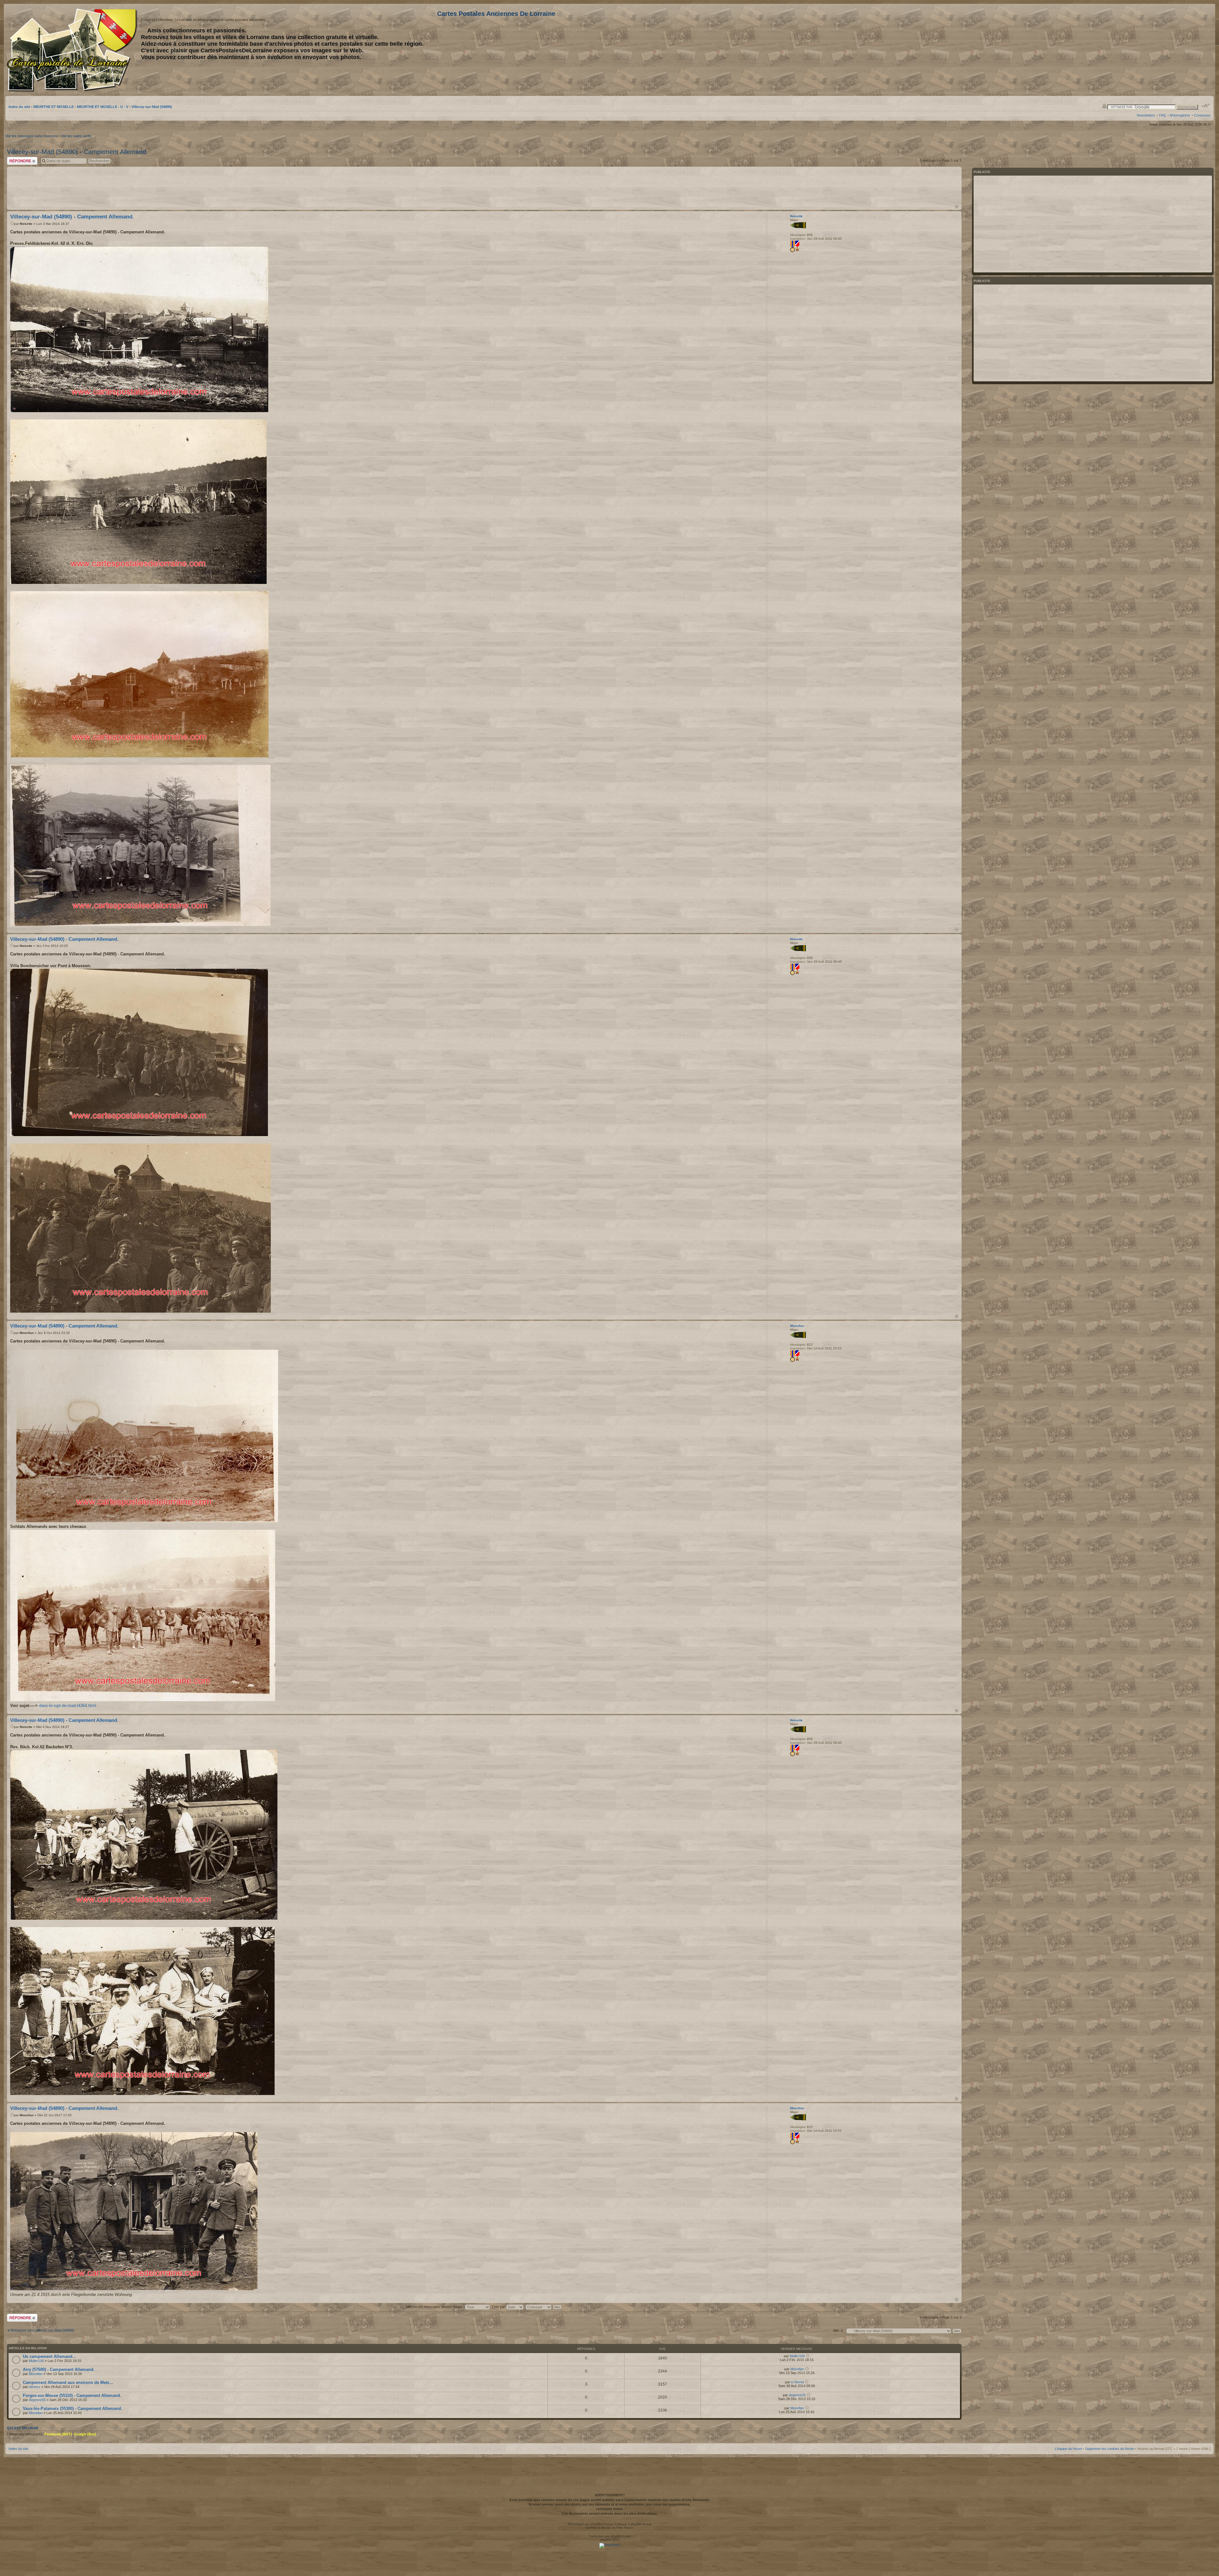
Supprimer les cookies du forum (1109, 2449)
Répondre (15, 159)
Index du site (19, 107)
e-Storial (797, 2382)
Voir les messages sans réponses (32, 136)
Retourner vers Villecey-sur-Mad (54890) (43, 2330)
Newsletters (1146, 115)
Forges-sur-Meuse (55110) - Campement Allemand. (72, 2395)
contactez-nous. (609, 2509)
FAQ (1162, 115)
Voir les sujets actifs (76, 136)
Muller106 (36, 2361)
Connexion (1202, 115)
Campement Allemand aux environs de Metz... (68, 2382)
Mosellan (27, 1333)
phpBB (596, 2524)
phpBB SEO (610, 2540)
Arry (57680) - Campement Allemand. (59, 2369)
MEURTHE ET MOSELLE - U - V (103, 107)
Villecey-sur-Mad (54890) (152, 107)
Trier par (499, 2307)
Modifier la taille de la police (1206, 106)
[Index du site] (73, 50)
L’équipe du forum (1068, 2449)
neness (35, 2387)
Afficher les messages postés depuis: (435, 2307)
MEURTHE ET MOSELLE (53, 107)
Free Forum (625, 2528)
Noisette (26, 224)
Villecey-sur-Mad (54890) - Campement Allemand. (77, 152)
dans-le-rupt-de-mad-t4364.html (68, 1706)
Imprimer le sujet (1104, 106)
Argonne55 (37, 2400)
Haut (957, 207)
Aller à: (838, 2331)
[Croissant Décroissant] (544, 2307)
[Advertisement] (1160, 50)
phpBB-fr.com (621, 2536)
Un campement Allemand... (50, 2356)
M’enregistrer (1180, 115)
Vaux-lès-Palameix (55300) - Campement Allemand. (73, 2409)
